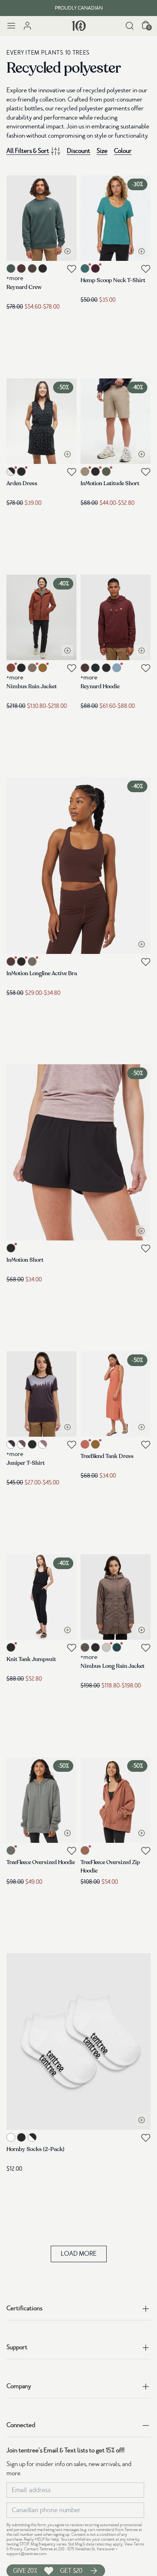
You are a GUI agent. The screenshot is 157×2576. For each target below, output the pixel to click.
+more (15, 278)
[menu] (11, 26)
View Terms (134, 2544)
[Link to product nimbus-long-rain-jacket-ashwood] (116, 1597)
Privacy (16, 2549)
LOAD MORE (79, 2254)
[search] (130, 26)
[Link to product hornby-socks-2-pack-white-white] (78, 2041)
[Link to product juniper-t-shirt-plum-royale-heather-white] (41, 1394)
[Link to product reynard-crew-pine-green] (41, 218)
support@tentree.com (26, 2554)
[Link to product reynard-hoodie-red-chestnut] (116, 617)
